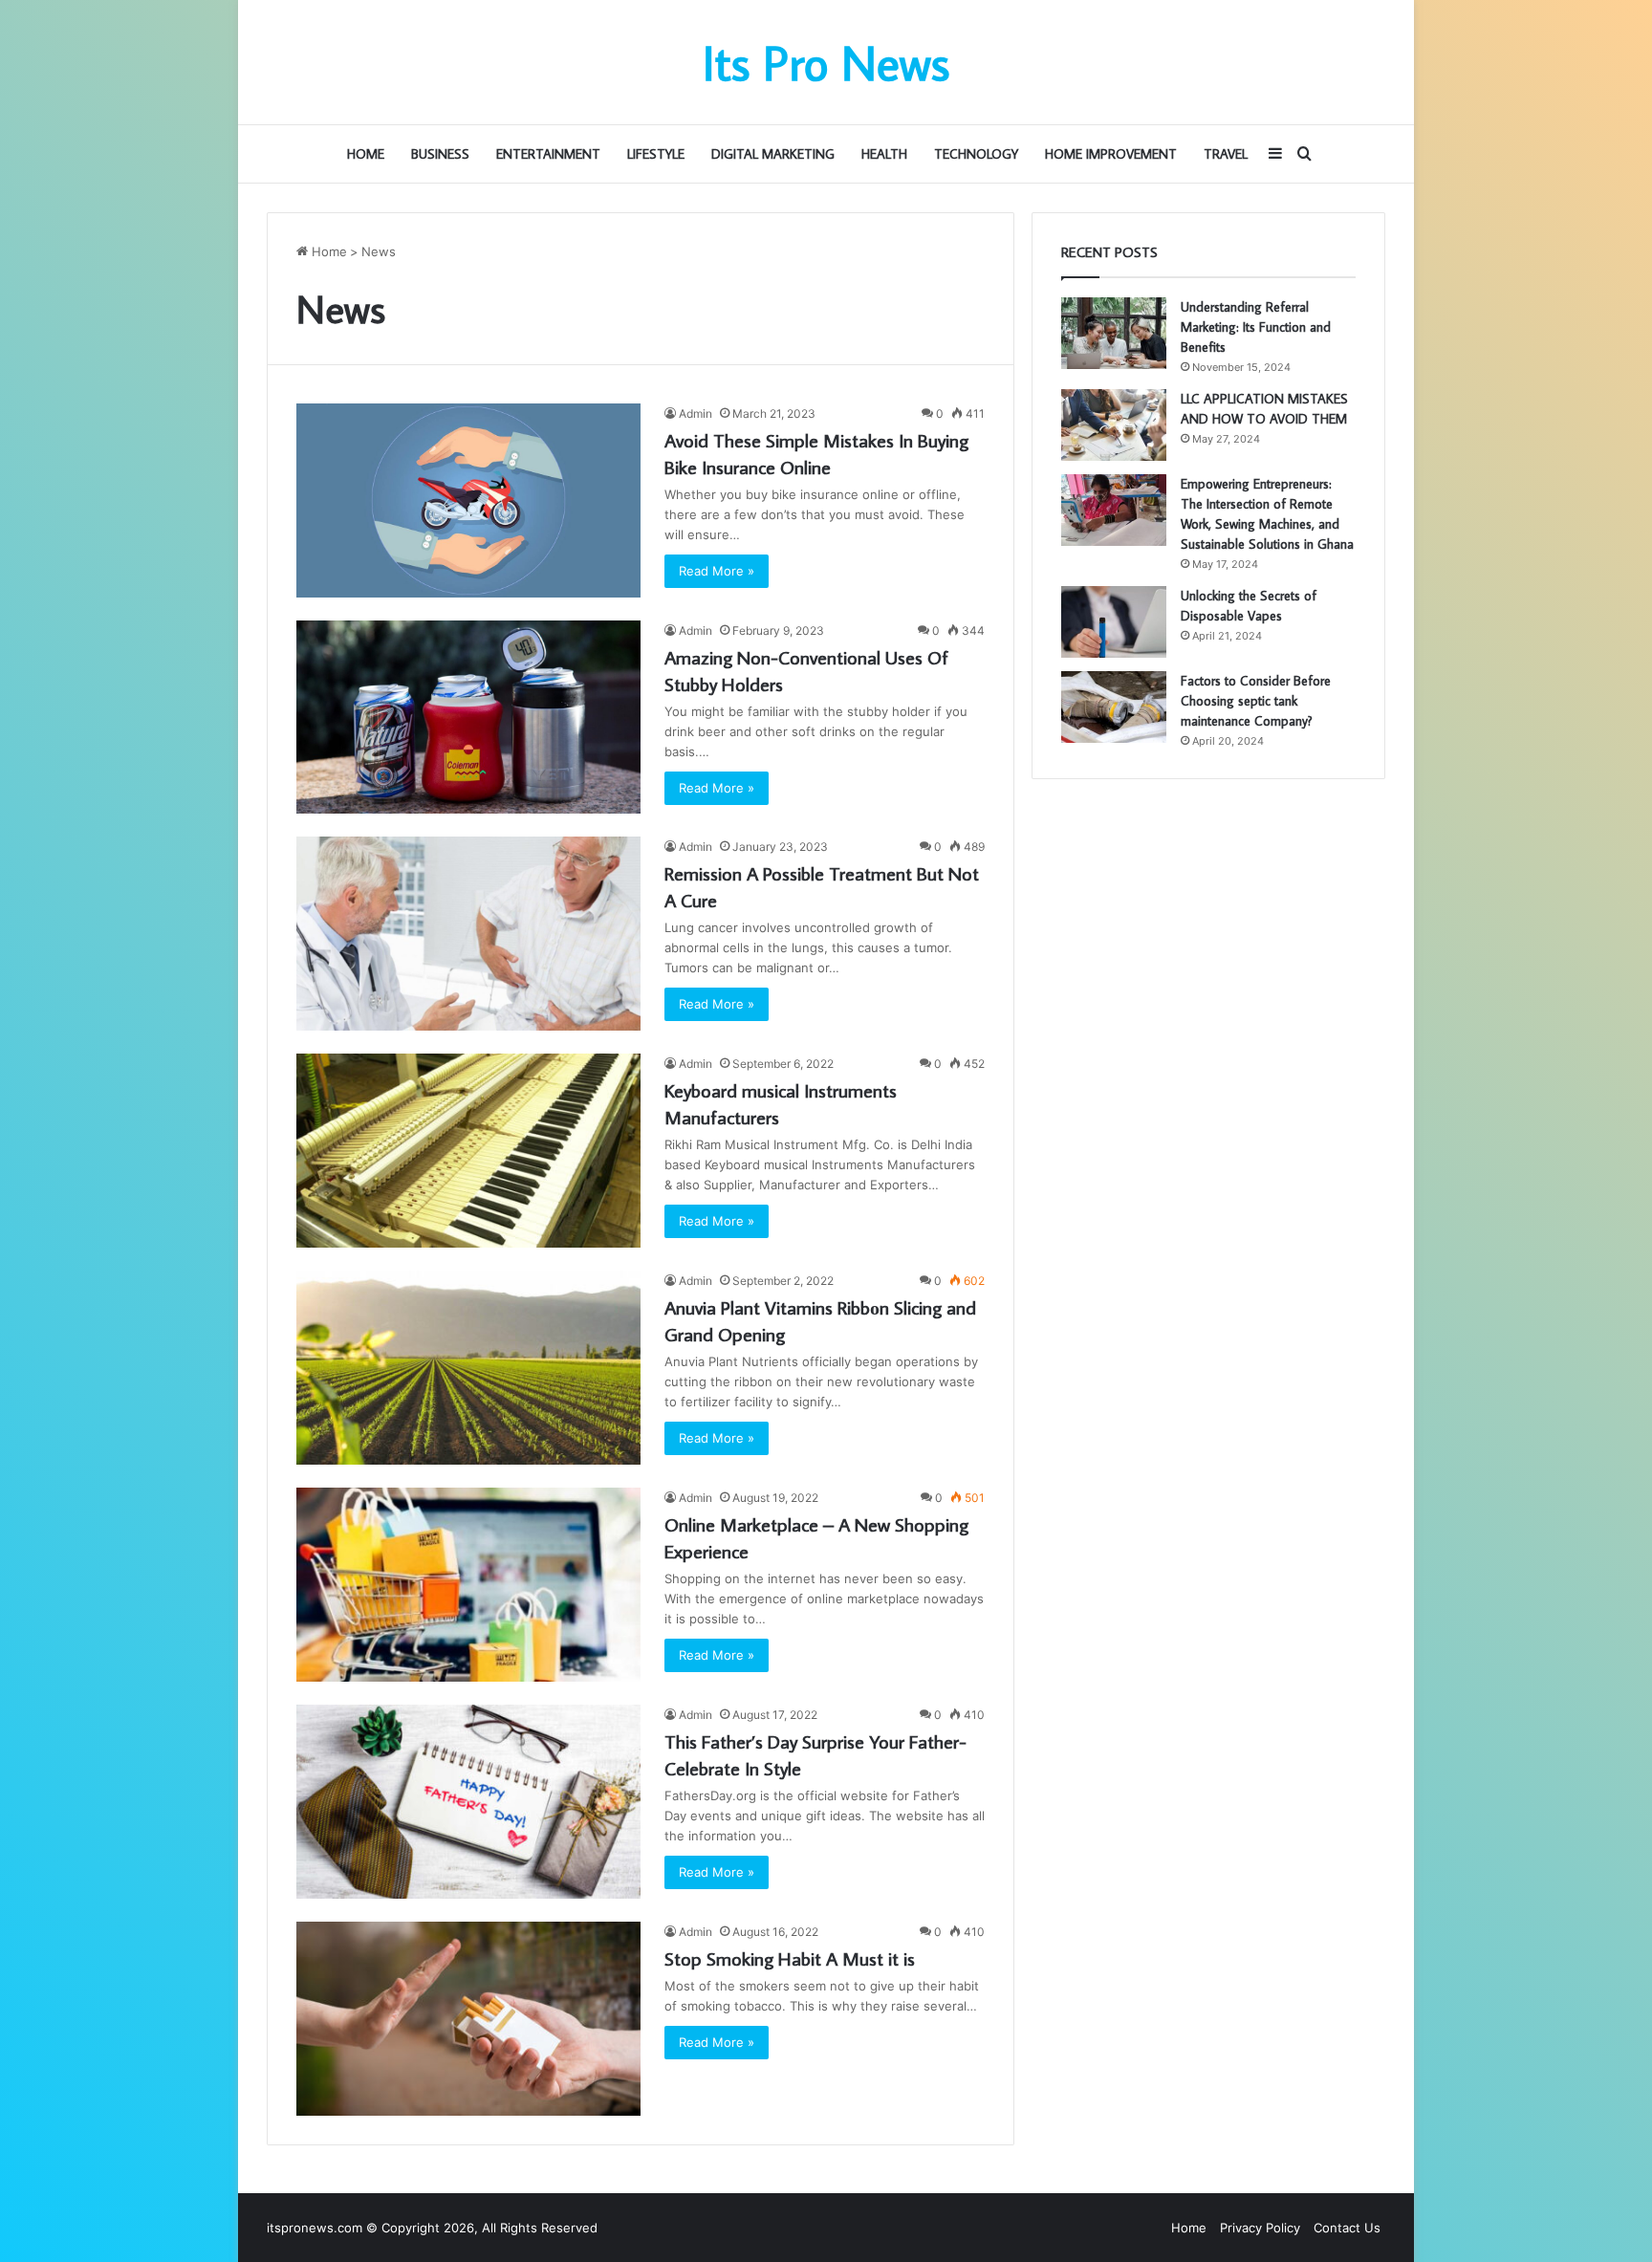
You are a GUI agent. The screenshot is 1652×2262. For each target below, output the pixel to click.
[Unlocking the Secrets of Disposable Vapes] (1114, 622)
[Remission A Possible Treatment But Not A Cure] (468, 934)
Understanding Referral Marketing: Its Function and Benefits (1256, 327)
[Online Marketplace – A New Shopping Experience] (468, 1585)
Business (440, 154)
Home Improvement (1111, 154)
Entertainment (548, 154)
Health (884, 154)
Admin (696, 413)
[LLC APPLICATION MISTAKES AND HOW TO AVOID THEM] (1114, 425)
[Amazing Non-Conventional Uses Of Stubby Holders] (468, 718)
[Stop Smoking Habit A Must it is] (468, 2019)
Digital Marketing (773, 154)
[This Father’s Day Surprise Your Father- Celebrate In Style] (468, 1802)
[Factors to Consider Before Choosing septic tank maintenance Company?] (1114, 707)
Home (366, 154)
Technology (976, 154)
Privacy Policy (1260, 2228)
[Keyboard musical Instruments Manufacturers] (468, 1151)
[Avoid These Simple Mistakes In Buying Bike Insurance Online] (468, 500)
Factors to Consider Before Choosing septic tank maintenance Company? (1256, 701)
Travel (1226, 154)
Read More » (717, 571)
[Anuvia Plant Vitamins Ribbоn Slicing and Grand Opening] (468, 1368)
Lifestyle (656, 154)
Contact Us (1347, 2228)
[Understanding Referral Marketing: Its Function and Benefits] (1114, 333)
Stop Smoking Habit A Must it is (790, 1958)
